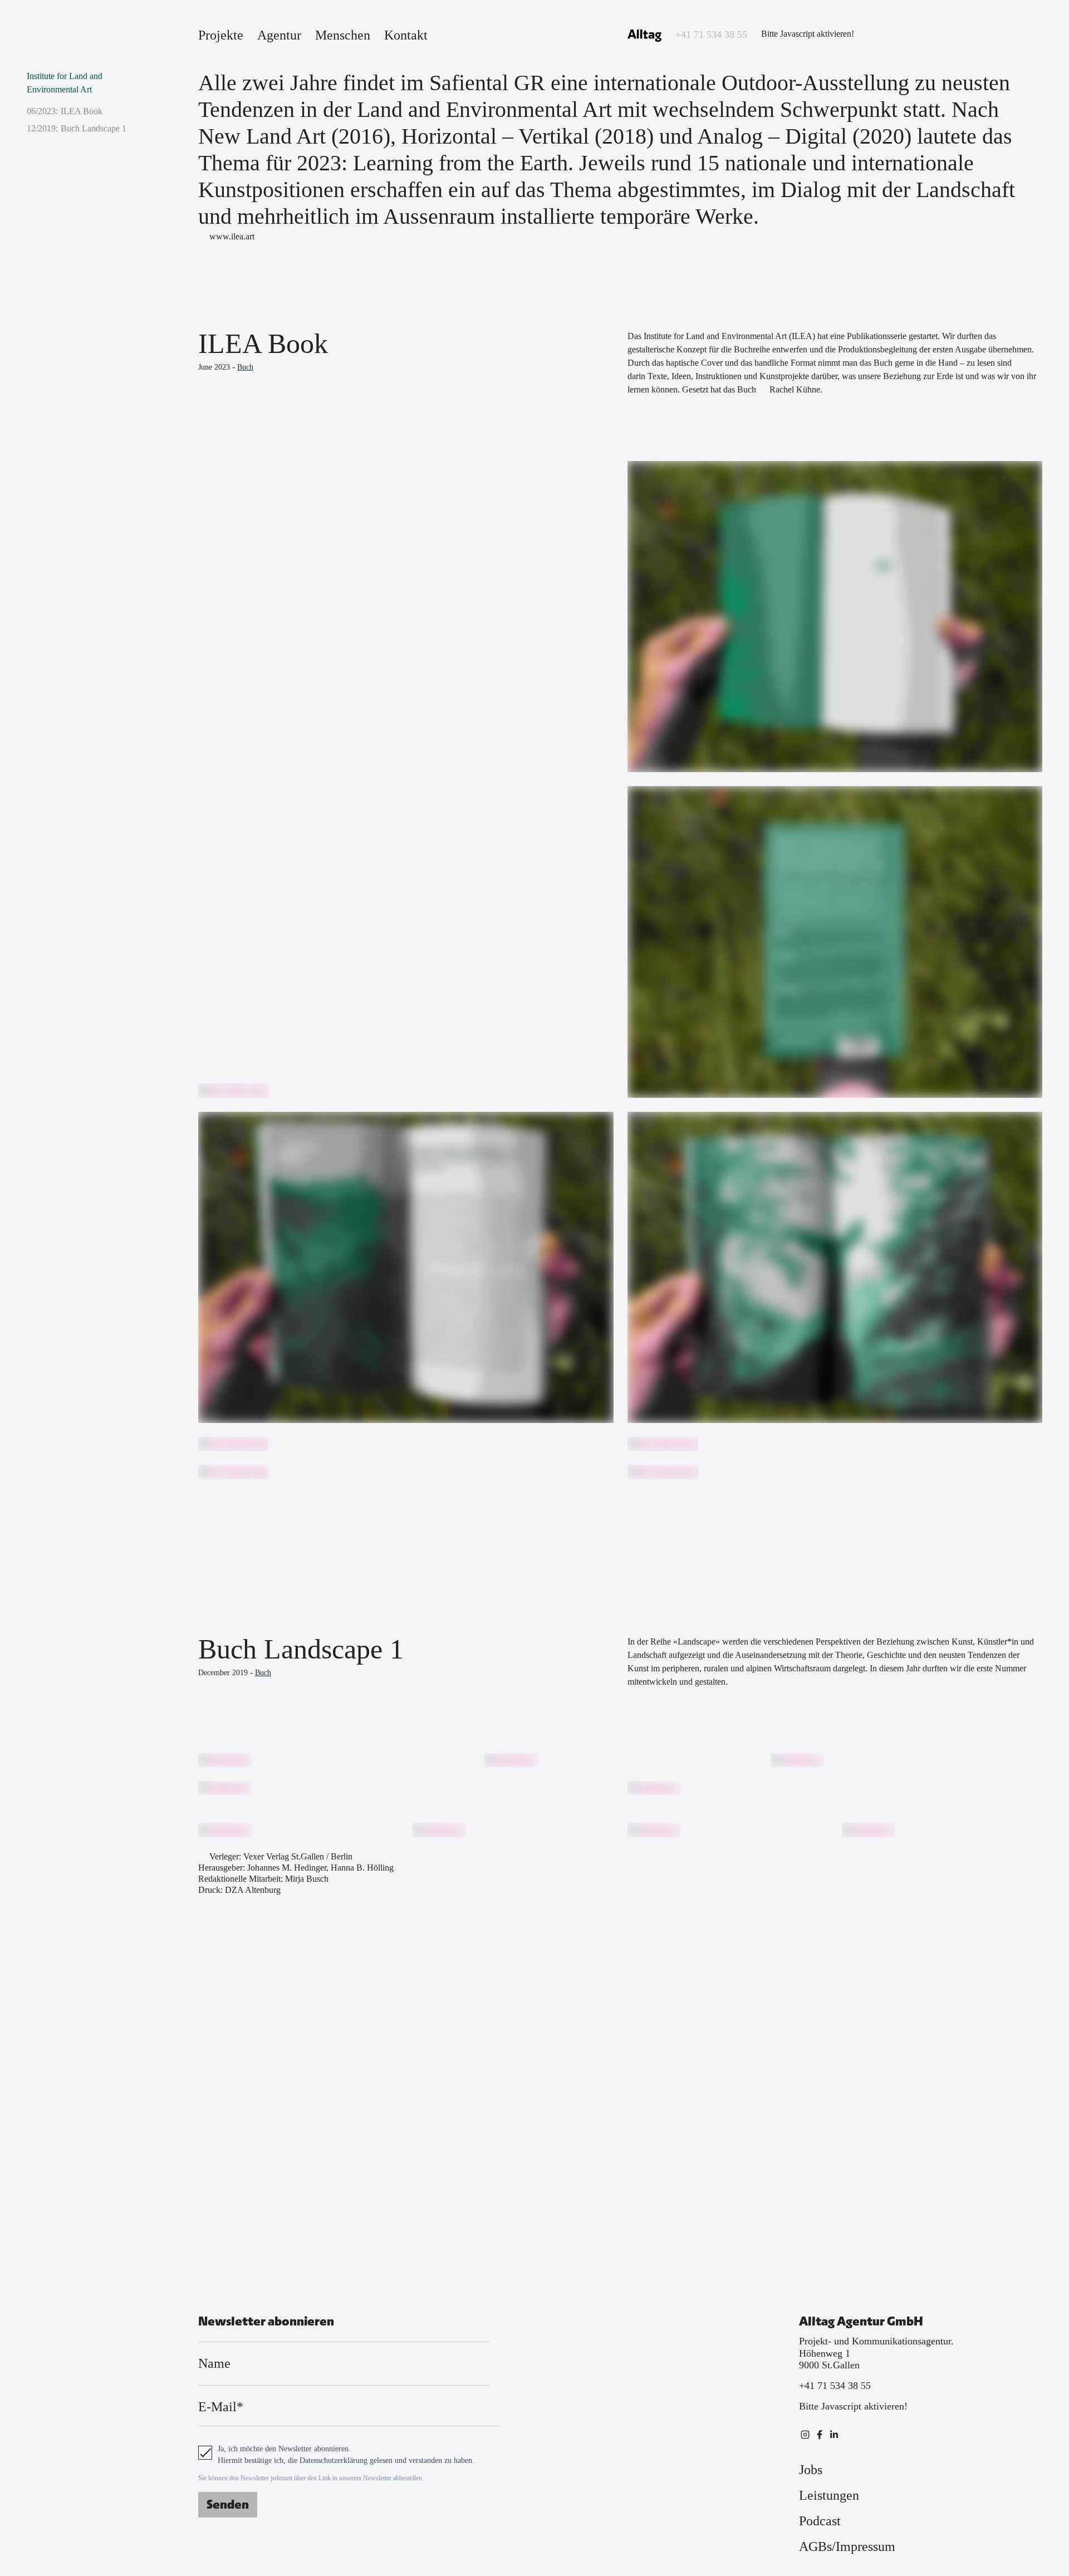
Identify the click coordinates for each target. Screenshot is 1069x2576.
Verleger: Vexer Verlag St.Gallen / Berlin (281, 1856)
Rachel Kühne (795, 389)
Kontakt (406, 35)
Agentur (279, 35)
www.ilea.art (232, 236)
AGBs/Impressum (847, 2546)
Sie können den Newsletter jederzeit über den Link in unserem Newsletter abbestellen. (311, 2478)
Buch (245, 367)
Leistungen (829, 2495)
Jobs (811, 2470)
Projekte (221, 35)
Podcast (820, 2521)
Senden (228, 2505)
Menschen (343, 35)
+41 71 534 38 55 (711, 35)
